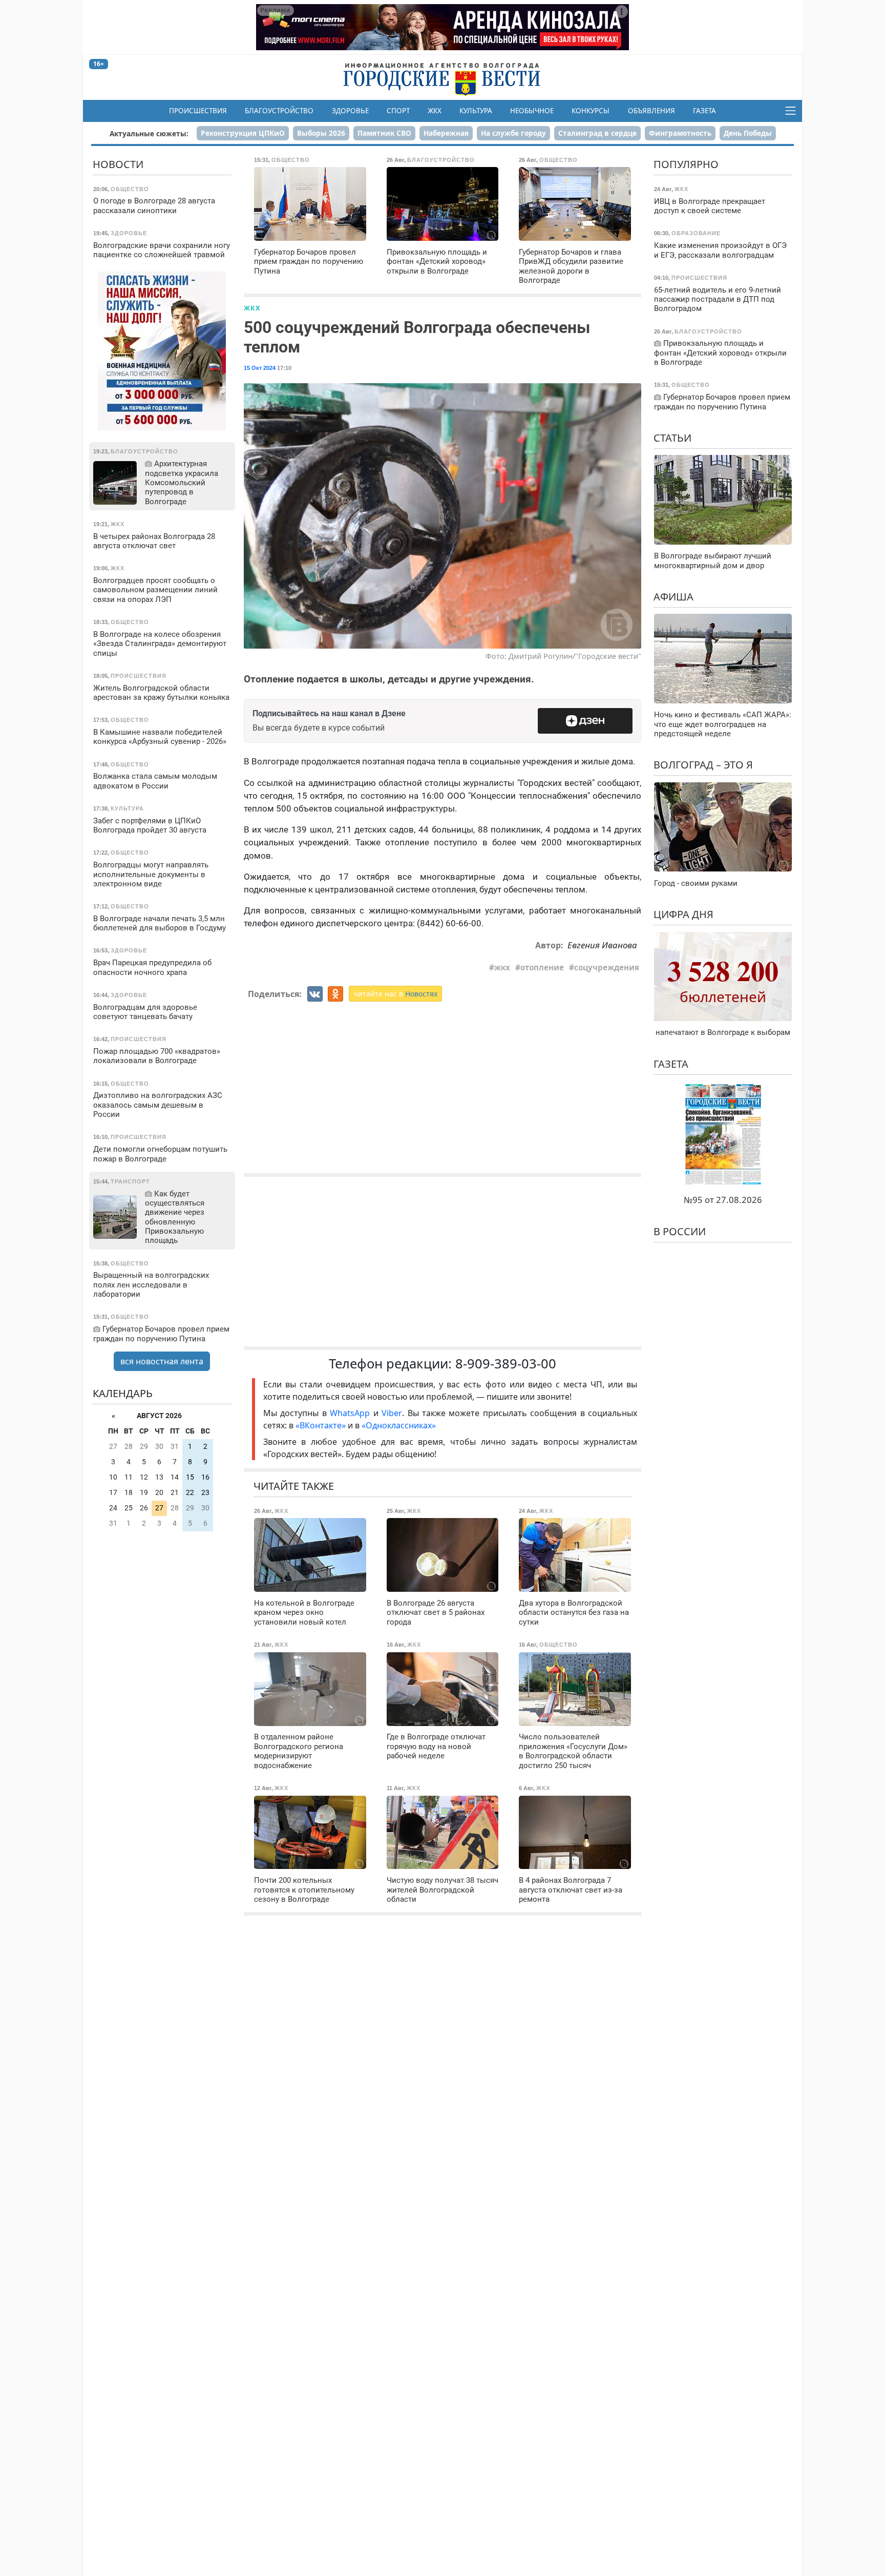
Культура (476, 111)
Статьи (672, 437)
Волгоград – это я (703, 765)
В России (680, 1231)
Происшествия (198, 111)
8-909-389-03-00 (506, 1364)
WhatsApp (351, 1413)
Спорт (398, 111)
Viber (392, 1413)
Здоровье (350, 111)
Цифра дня (683, 914)
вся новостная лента (162, 1361)
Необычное (532, 111)
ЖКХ (435, 111)
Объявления (651, 111)
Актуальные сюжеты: (149, 133)
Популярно (686, 164)
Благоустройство (279, 111)
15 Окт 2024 (260, 368)
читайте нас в (395, 994)
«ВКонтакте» (321, 1425)
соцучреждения (607, 967)
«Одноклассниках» (399, 1425)
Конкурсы (591, 111)
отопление (542, 967)
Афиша (673, 596)
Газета (704, 111)
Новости (118, 164)
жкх (502, 967)
